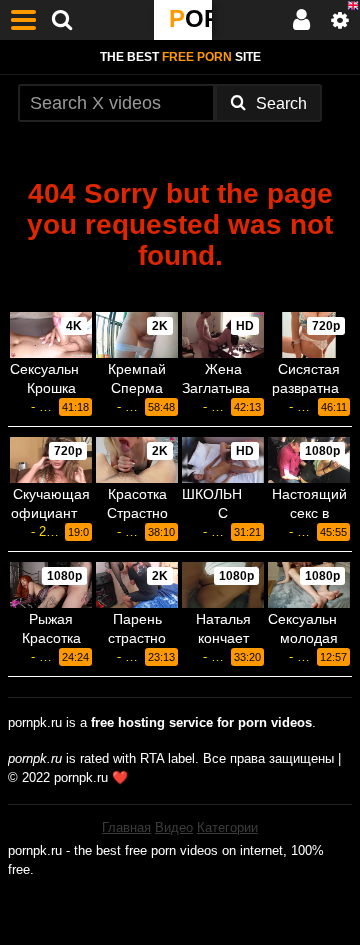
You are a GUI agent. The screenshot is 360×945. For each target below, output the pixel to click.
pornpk (190, 18)
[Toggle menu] (24, 20)
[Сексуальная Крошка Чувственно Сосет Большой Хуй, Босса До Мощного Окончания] (51, 335)
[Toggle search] (62, 20)
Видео (174, 827)
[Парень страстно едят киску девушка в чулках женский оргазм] (137, 585)
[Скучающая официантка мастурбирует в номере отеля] (51, 460)
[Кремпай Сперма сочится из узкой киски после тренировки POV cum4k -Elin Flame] (137, 335)
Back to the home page (180, 288)
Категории (227, 827)
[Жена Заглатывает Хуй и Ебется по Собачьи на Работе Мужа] (223, 335)
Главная (126, 827)
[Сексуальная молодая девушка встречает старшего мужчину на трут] (309, 585)
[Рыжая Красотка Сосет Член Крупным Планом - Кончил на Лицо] (51, 585)
